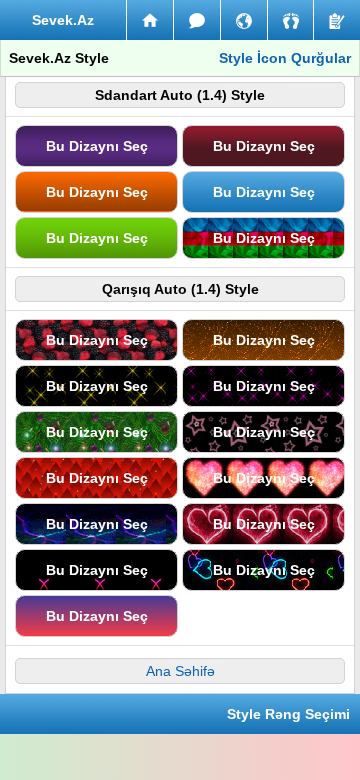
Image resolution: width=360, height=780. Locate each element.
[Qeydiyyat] (337, 20)
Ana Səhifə (180, 671)
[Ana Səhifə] (150, 20)
